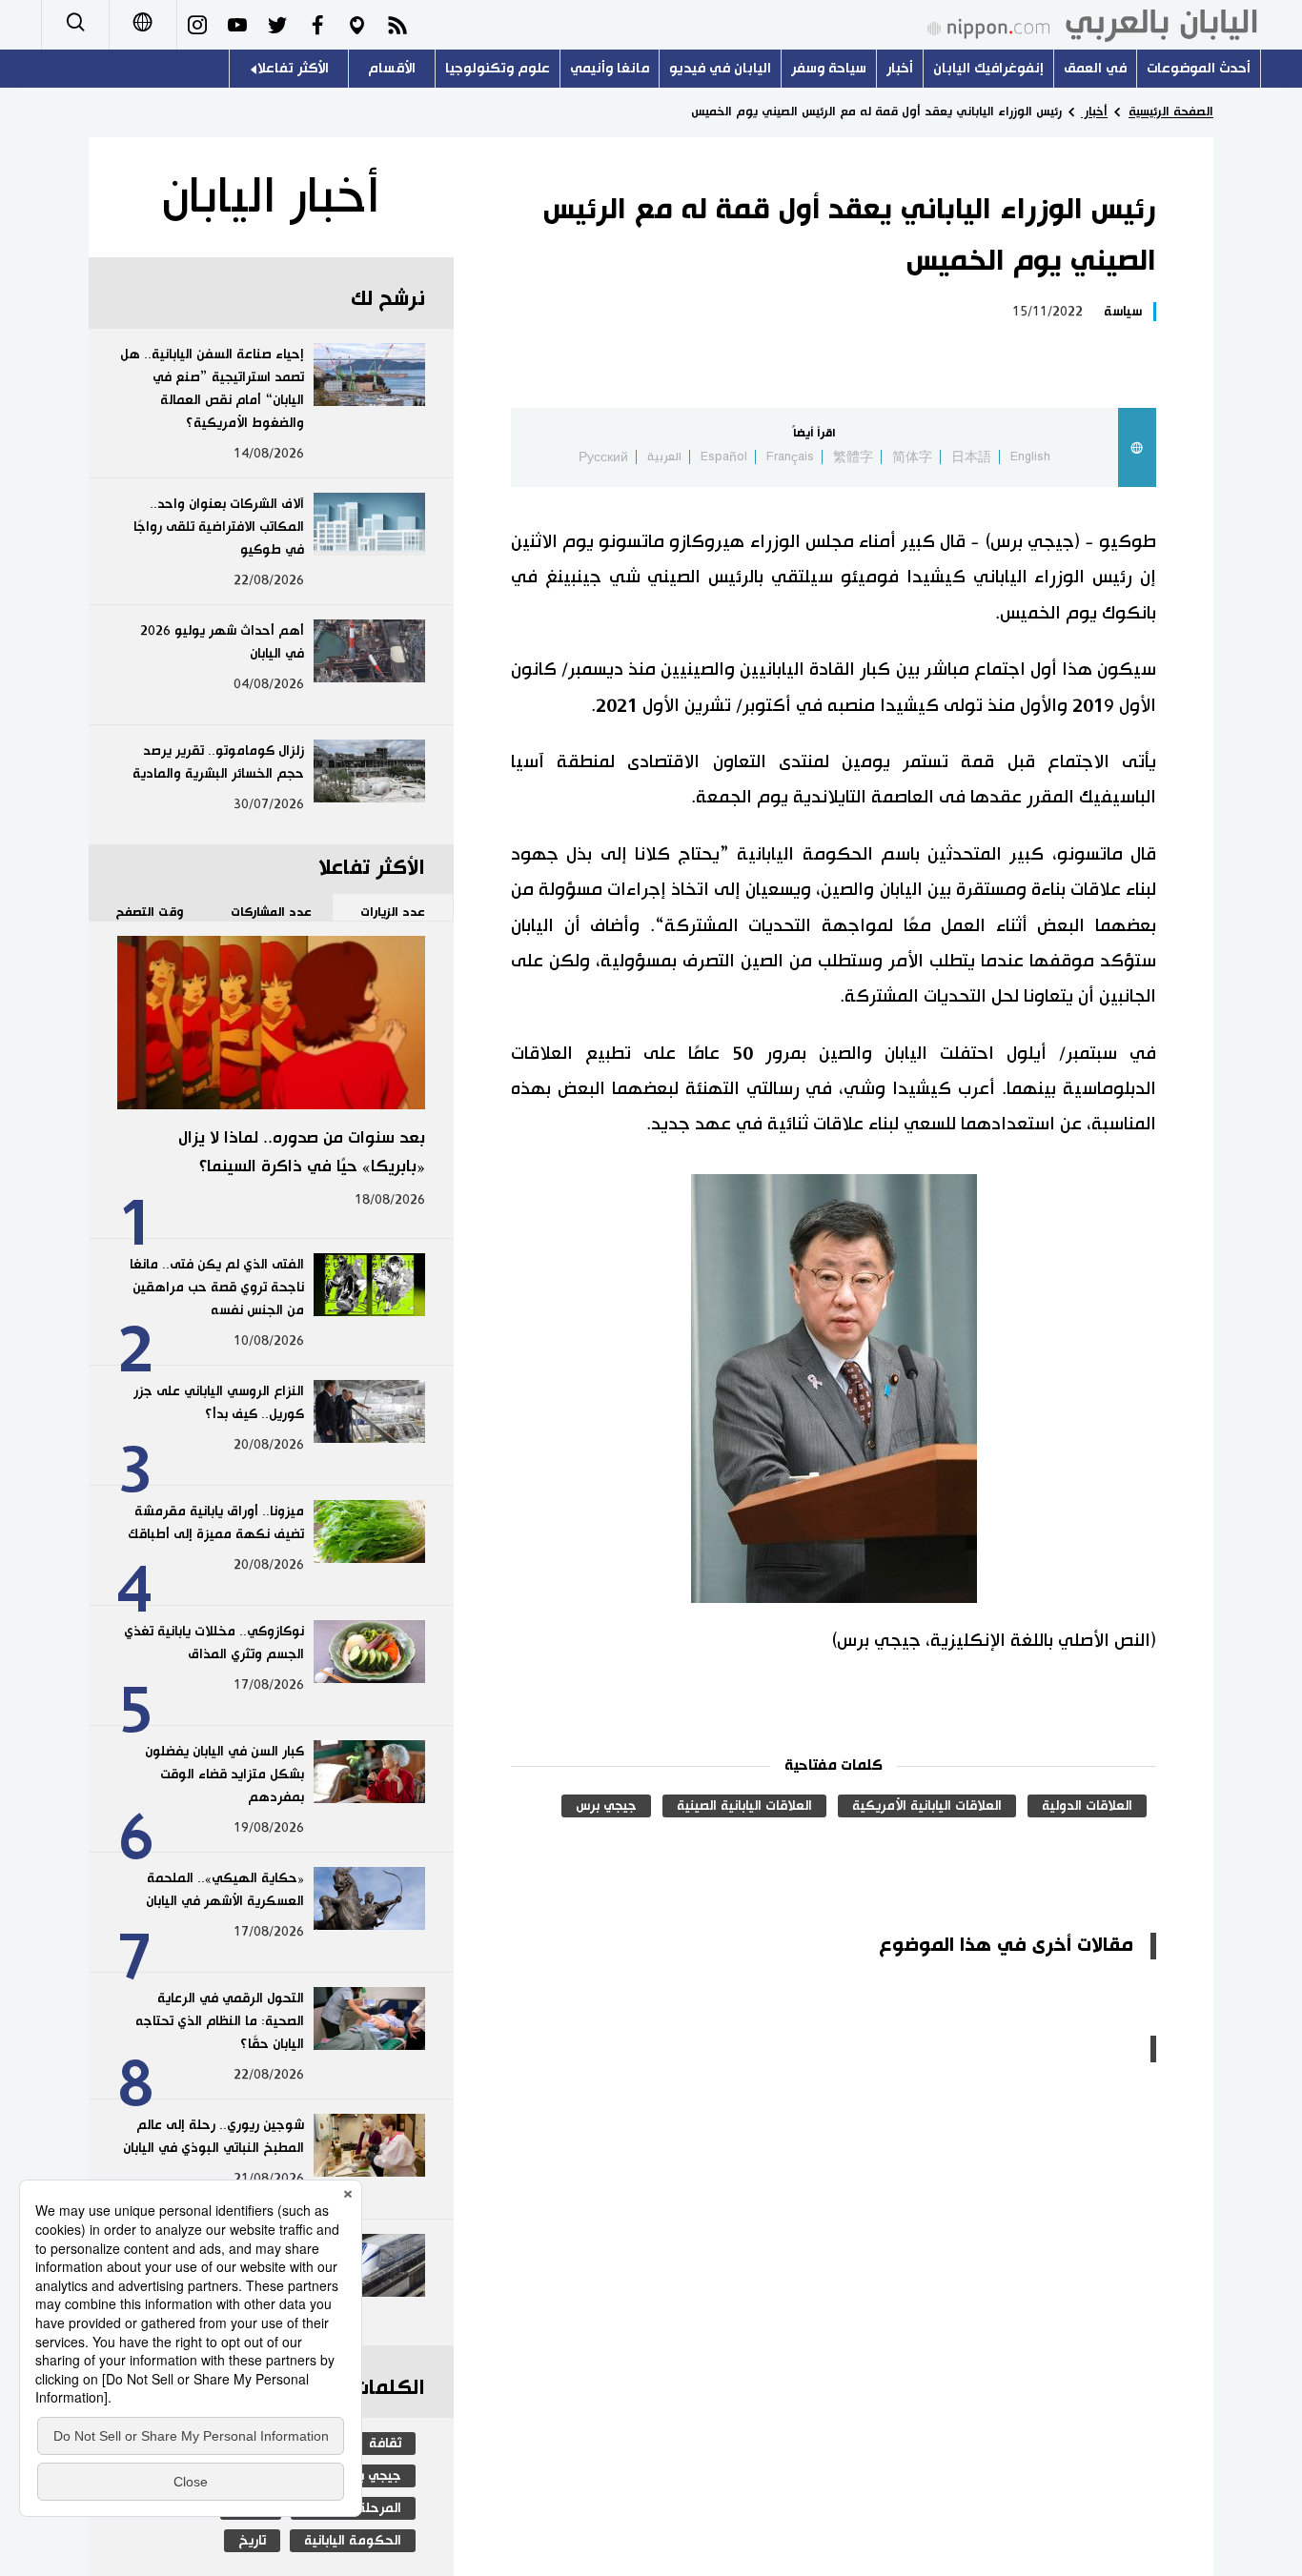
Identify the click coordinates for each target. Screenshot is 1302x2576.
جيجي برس (606, 1806)
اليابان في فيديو (720, 68)
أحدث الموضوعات (1199, 68)
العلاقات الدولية (1087, 1806)
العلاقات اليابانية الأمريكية (927, 1806)
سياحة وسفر (829, 68)
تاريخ (252, 2541)
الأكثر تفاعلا (293, 68)
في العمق (1095, 68)
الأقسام (392, 68)
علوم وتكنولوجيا (498, 68)
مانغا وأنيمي (610, 68)
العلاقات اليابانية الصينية (744, 1806)
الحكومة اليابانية (353, 2541)
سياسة (1123, 312)
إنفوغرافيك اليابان (988, 68)
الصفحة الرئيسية (1171, 112)
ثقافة (385, 2444)
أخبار (900, 68)
